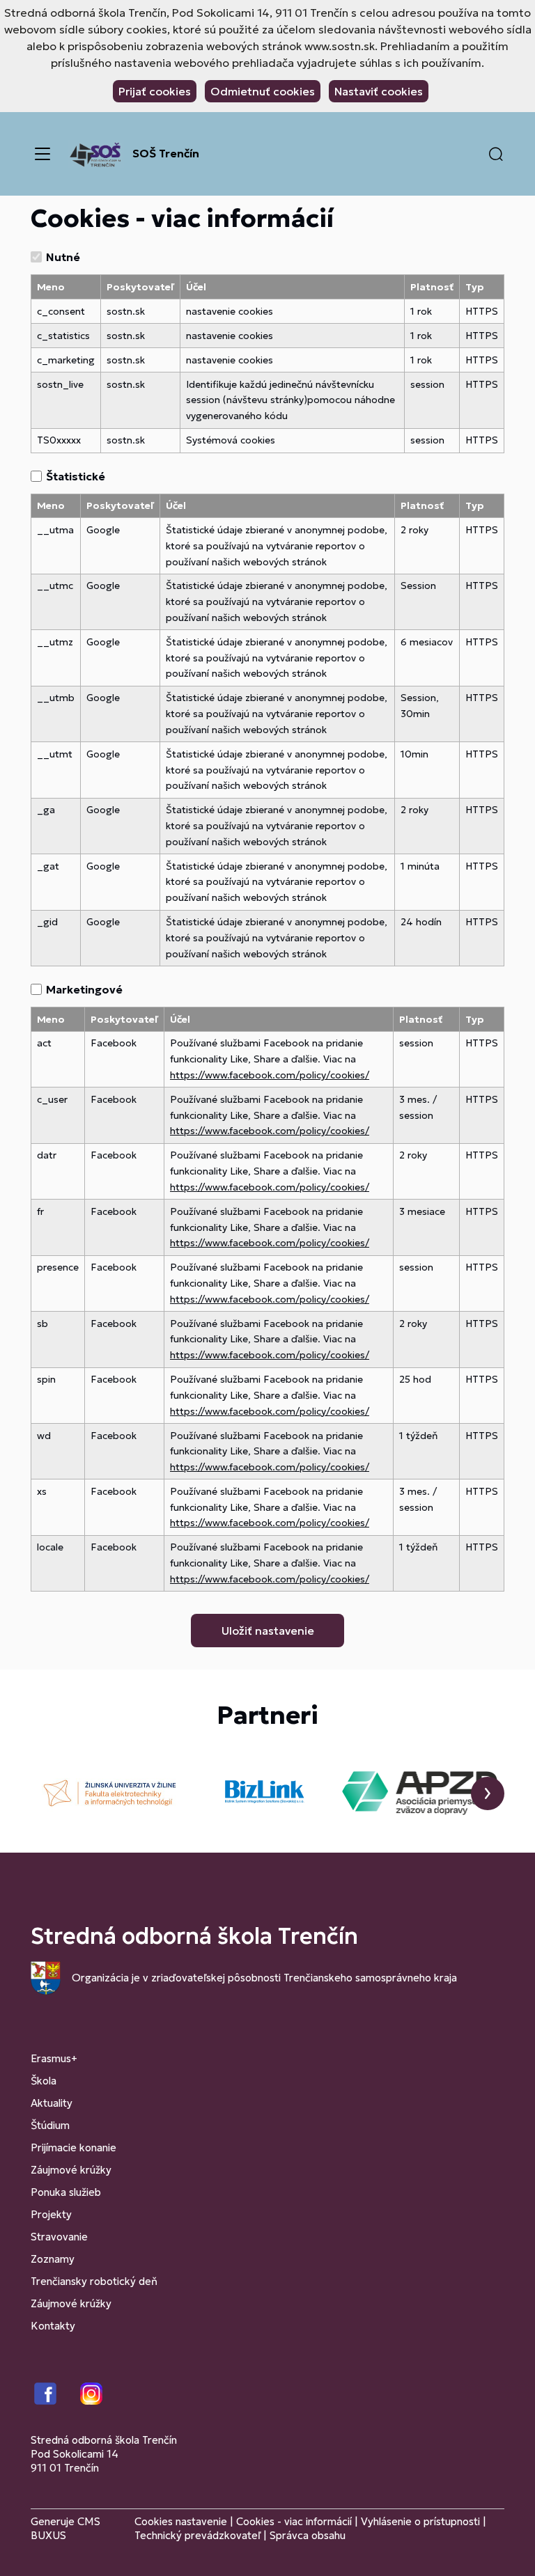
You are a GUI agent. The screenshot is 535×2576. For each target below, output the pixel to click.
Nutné (63, 257)
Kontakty (53, 2326)
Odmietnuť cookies (263, 91)
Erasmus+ (54, 2058)
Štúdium (50, 2125)
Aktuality (52, 2103)
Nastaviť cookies (379, 91)
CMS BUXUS (65, 2528)
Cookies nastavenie (181, 2521)
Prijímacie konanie (73, 2147)
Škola (44, 2081)
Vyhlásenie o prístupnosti (420, 2521)
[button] (496, 154)
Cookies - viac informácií (294, 2521)
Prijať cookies (155, 91)
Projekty (51, 2214)
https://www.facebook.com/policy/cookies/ (270, 1075)
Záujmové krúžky (71, 2170)
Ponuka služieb (66, 2192)
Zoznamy (53, 2259)
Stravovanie (59, 2237)
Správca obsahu (308, 2535)
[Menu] (42, 154)
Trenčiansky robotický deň (94, 2281)
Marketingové (84, 989)
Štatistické (76, 476)
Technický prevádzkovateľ (197, 2535)
